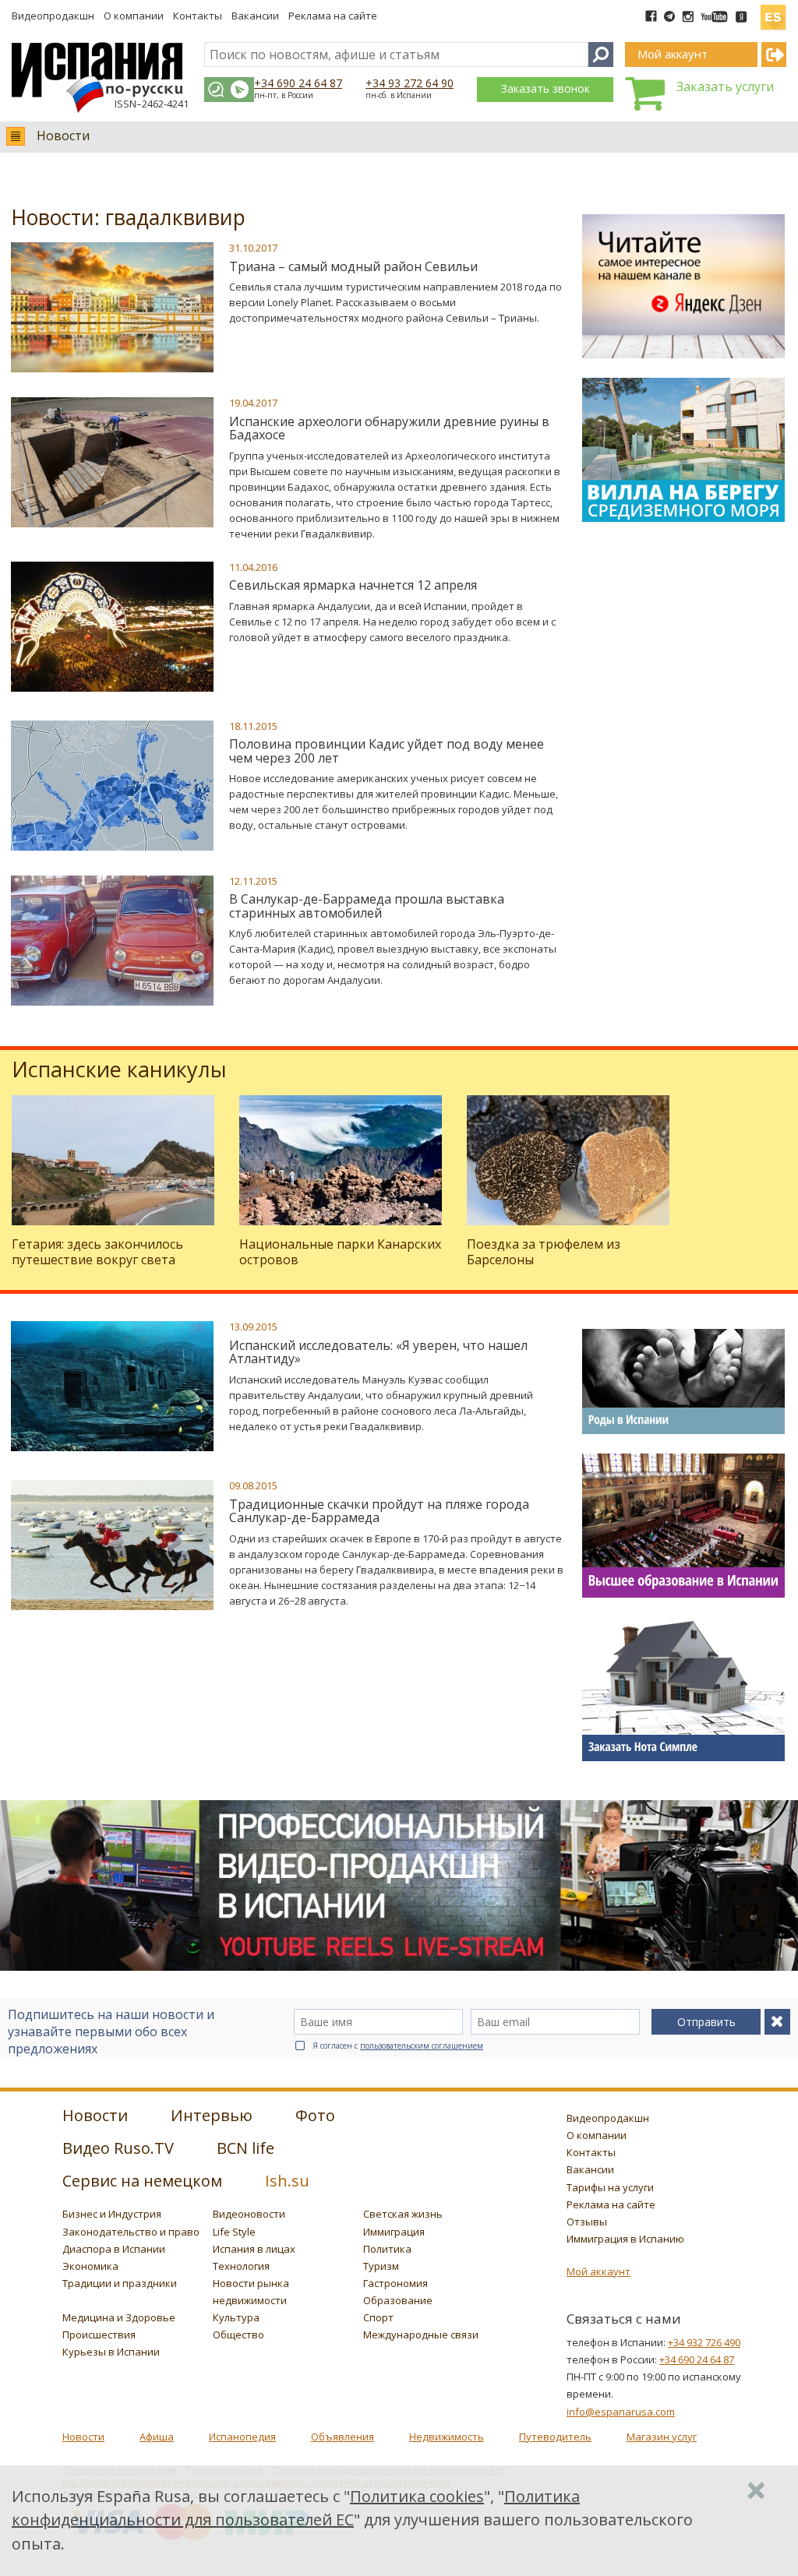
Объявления (343, 2437)
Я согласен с (398, 2046)
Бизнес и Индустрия (112, 2214)
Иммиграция (394, 2232)
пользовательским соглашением (422, 2046)
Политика (387, 2249)
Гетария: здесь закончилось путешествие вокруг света (97, 1251)
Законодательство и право (131, 2232)
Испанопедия (242, 2437)
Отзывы (587, 2222)
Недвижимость (447, 2437)
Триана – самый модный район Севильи (353, 266)
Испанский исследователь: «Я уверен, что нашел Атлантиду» (378, 1352)
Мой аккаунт (598, 2271)
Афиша (157, 2437)
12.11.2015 (253, 881)
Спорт (378, 2317)
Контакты (198, 16)
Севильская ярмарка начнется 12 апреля (353, 585)
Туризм (381, 2266)
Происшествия (99, 2335)
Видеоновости (249, 2214)
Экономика (90, 2266)
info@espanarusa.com (621, 2412)
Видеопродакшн (53, 16)
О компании (134, 16)
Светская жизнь (403, 2214)
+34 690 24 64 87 (298, 83)
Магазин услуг (662, 2437)
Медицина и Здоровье (119, 2317)
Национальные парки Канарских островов (340, 1251)
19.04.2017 (253, 403)
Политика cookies (417, 2496)
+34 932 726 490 (704, 2342)
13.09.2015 (253, 1327)
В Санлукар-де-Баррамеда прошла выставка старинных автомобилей (367, 906)
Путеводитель (555, 2437)
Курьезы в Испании (111, 2352)
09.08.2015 (253, 1485)
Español (773, 11)
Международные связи (421, 2335)
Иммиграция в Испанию (625, 2239)
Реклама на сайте (333, 16)
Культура (236, 2317)
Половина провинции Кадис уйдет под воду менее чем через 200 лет (387, 751)
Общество (238, 2335)
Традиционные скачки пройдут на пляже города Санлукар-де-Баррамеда (379, 1511)
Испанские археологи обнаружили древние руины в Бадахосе (389, 428)
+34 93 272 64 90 (410, 83)
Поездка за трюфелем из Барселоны (544, 1251)
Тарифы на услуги (610, 2187)
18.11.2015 (253, 726)
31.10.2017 (253, 248)
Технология (241, 2266)
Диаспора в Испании (114, 2249)
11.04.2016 (253, 567)
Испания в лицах (254, 2249)
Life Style (234, 2232)
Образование (398, 2300)
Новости (63, 136)
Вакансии (255, 16)
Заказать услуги (725, 86)
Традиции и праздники (120, 2283)
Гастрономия (395, 2283)
